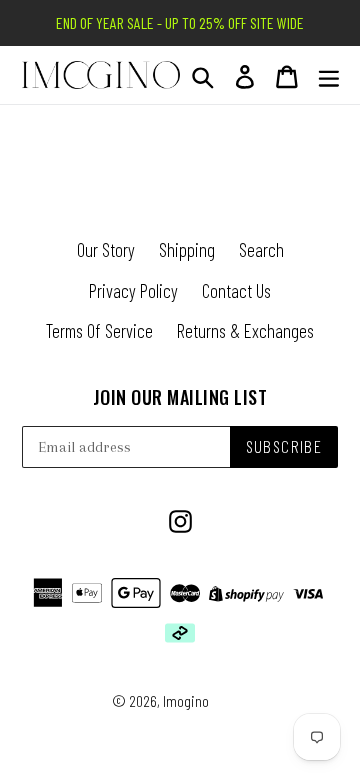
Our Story (106, 249)
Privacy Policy (133, 290)
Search (261, 249)
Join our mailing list (180, 398)
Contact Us (236, 290)
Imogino (186, 700)
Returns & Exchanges (245, 330)
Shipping (187, 249)
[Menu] (329, 75)
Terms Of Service (99, 330)
